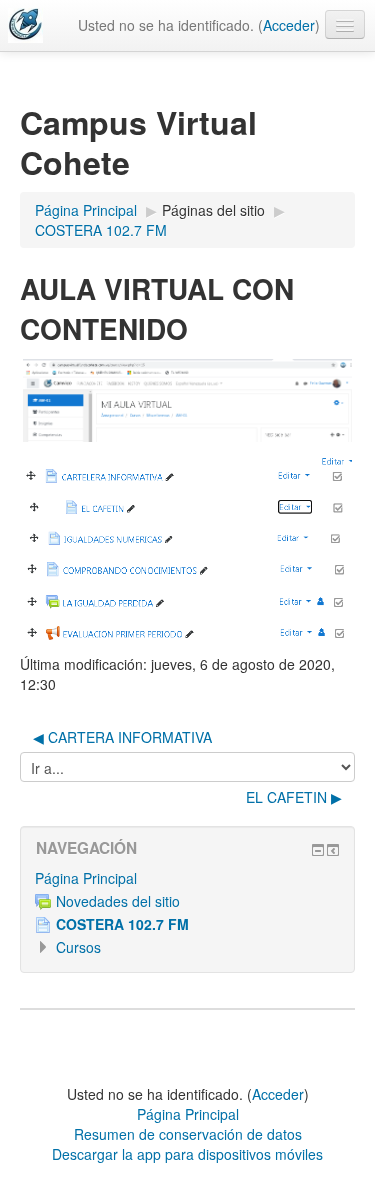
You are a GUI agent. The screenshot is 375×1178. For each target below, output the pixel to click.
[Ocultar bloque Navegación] (318, 850)
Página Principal (86, 878)
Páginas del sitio (213, 210)
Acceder (289, 25)
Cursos (78, 947)
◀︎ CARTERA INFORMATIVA (122, 737)
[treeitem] (187, 878)
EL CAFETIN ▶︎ (294, 797)
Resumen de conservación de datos (188, 1134)
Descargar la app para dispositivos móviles (187, 1154)
